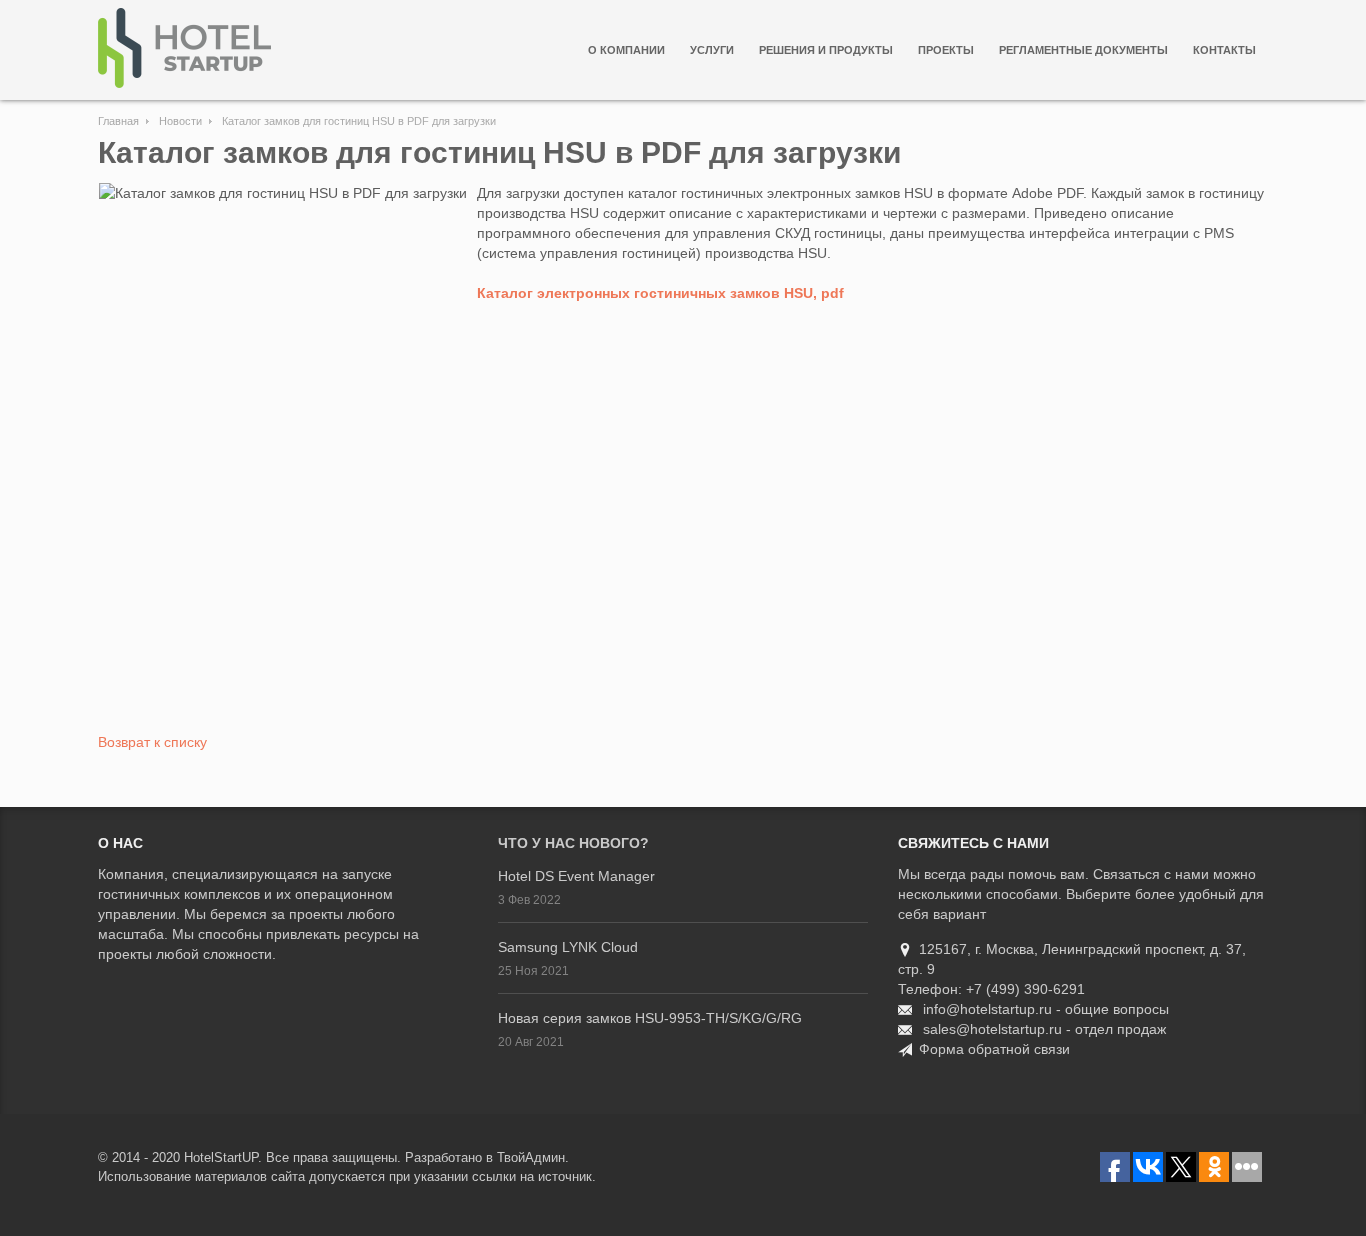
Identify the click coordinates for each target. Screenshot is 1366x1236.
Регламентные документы (1083, 50)
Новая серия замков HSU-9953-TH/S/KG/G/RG (650, 1018)
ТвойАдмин (531, 1157)
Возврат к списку (152, 742)
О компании (626, 50)
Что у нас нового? (573, 843)
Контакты (1224, 50)
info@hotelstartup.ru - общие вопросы (1046, 1009)
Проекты (946, 50)
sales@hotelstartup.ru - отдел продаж (1044, 1029)
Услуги (712, 50)
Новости (180, 121)
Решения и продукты (826, 50)
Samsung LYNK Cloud (568, 947)
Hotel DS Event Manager (576, 876)
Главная (118, 121)
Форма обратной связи (994, 1049)
